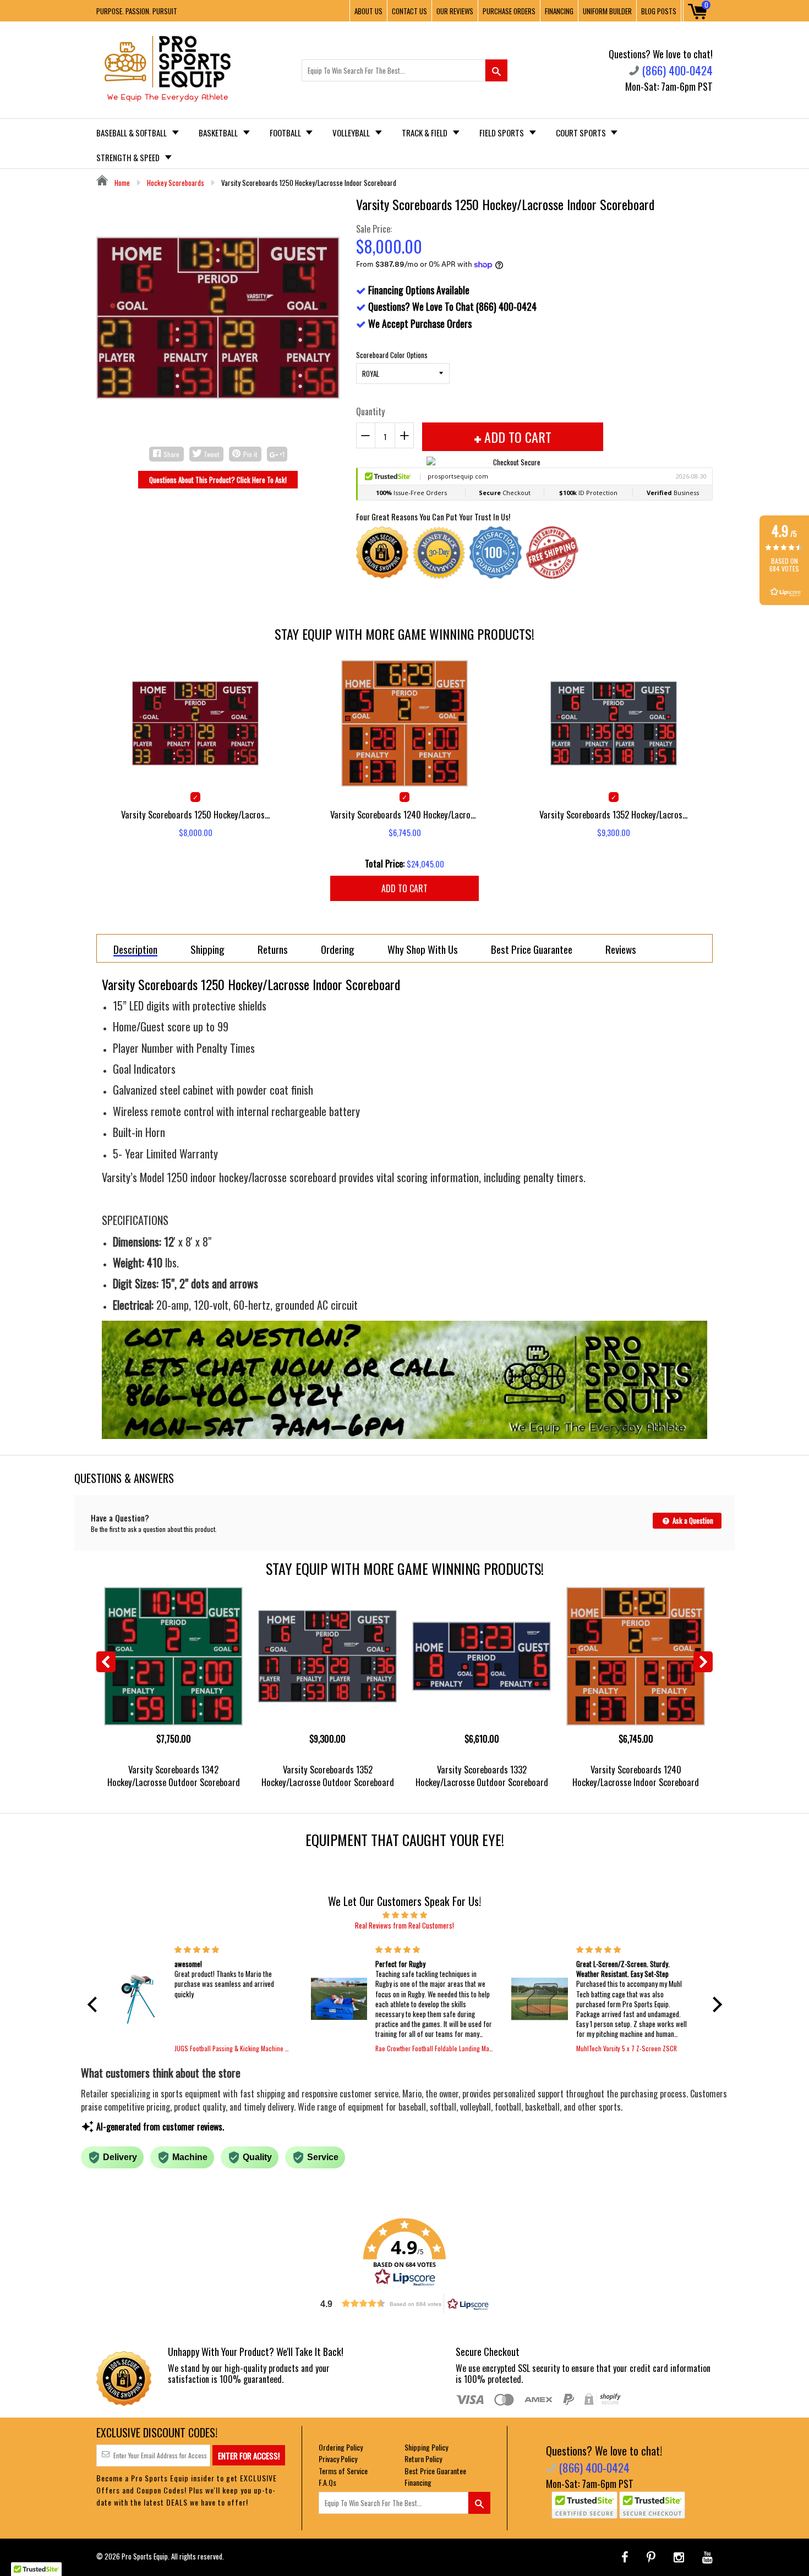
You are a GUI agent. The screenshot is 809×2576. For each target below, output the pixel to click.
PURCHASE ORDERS (509, 11)
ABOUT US (368, 11)
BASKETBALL (219, 133)
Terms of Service (343, 2471)
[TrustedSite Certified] (584, 2505)
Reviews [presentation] (621, 949)
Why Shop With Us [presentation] (423, 949)
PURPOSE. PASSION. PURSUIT (137, 11)
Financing (418, 2482)
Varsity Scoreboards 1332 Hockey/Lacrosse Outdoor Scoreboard (482, 1776)
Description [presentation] (135, 950)
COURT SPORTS (582, 133)
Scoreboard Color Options (392, 355)
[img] (405, 1914)
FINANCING (559, 11)
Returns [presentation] (273, 949)
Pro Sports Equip (145, 2556)
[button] (95, 2004)
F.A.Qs (327, 2482)
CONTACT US (409, 11)
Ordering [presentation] (338, 949)
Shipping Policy (426, 2447)
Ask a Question (692, 1520)
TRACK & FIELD (425, 133)
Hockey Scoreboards (176, 183)
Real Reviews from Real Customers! (404, 1925)
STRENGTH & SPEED (129, 157)
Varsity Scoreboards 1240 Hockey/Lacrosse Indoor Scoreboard (636, 1776)
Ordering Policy (341, 2447)
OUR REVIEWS (455, 11)
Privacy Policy (338, 2459)
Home (121, 183)
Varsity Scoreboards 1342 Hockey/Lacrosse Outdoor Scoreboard (174, 1776)
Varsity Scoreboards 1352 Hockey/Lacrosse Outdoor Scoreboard (328, 1776)
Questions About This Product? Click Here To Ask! (218, 480)
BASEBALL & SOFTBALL (132, 133)
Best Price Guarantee (435, 2471)
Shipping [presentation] (207, 949)
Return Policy (423, 2459)
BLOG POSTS (659, 11)
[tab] (135, 948)
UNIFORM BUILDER (607, 11)
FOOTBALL (286, 133)
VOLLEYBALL (352, 133)
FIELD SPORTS (502, 133)
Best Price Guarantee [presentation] (532, 949)
